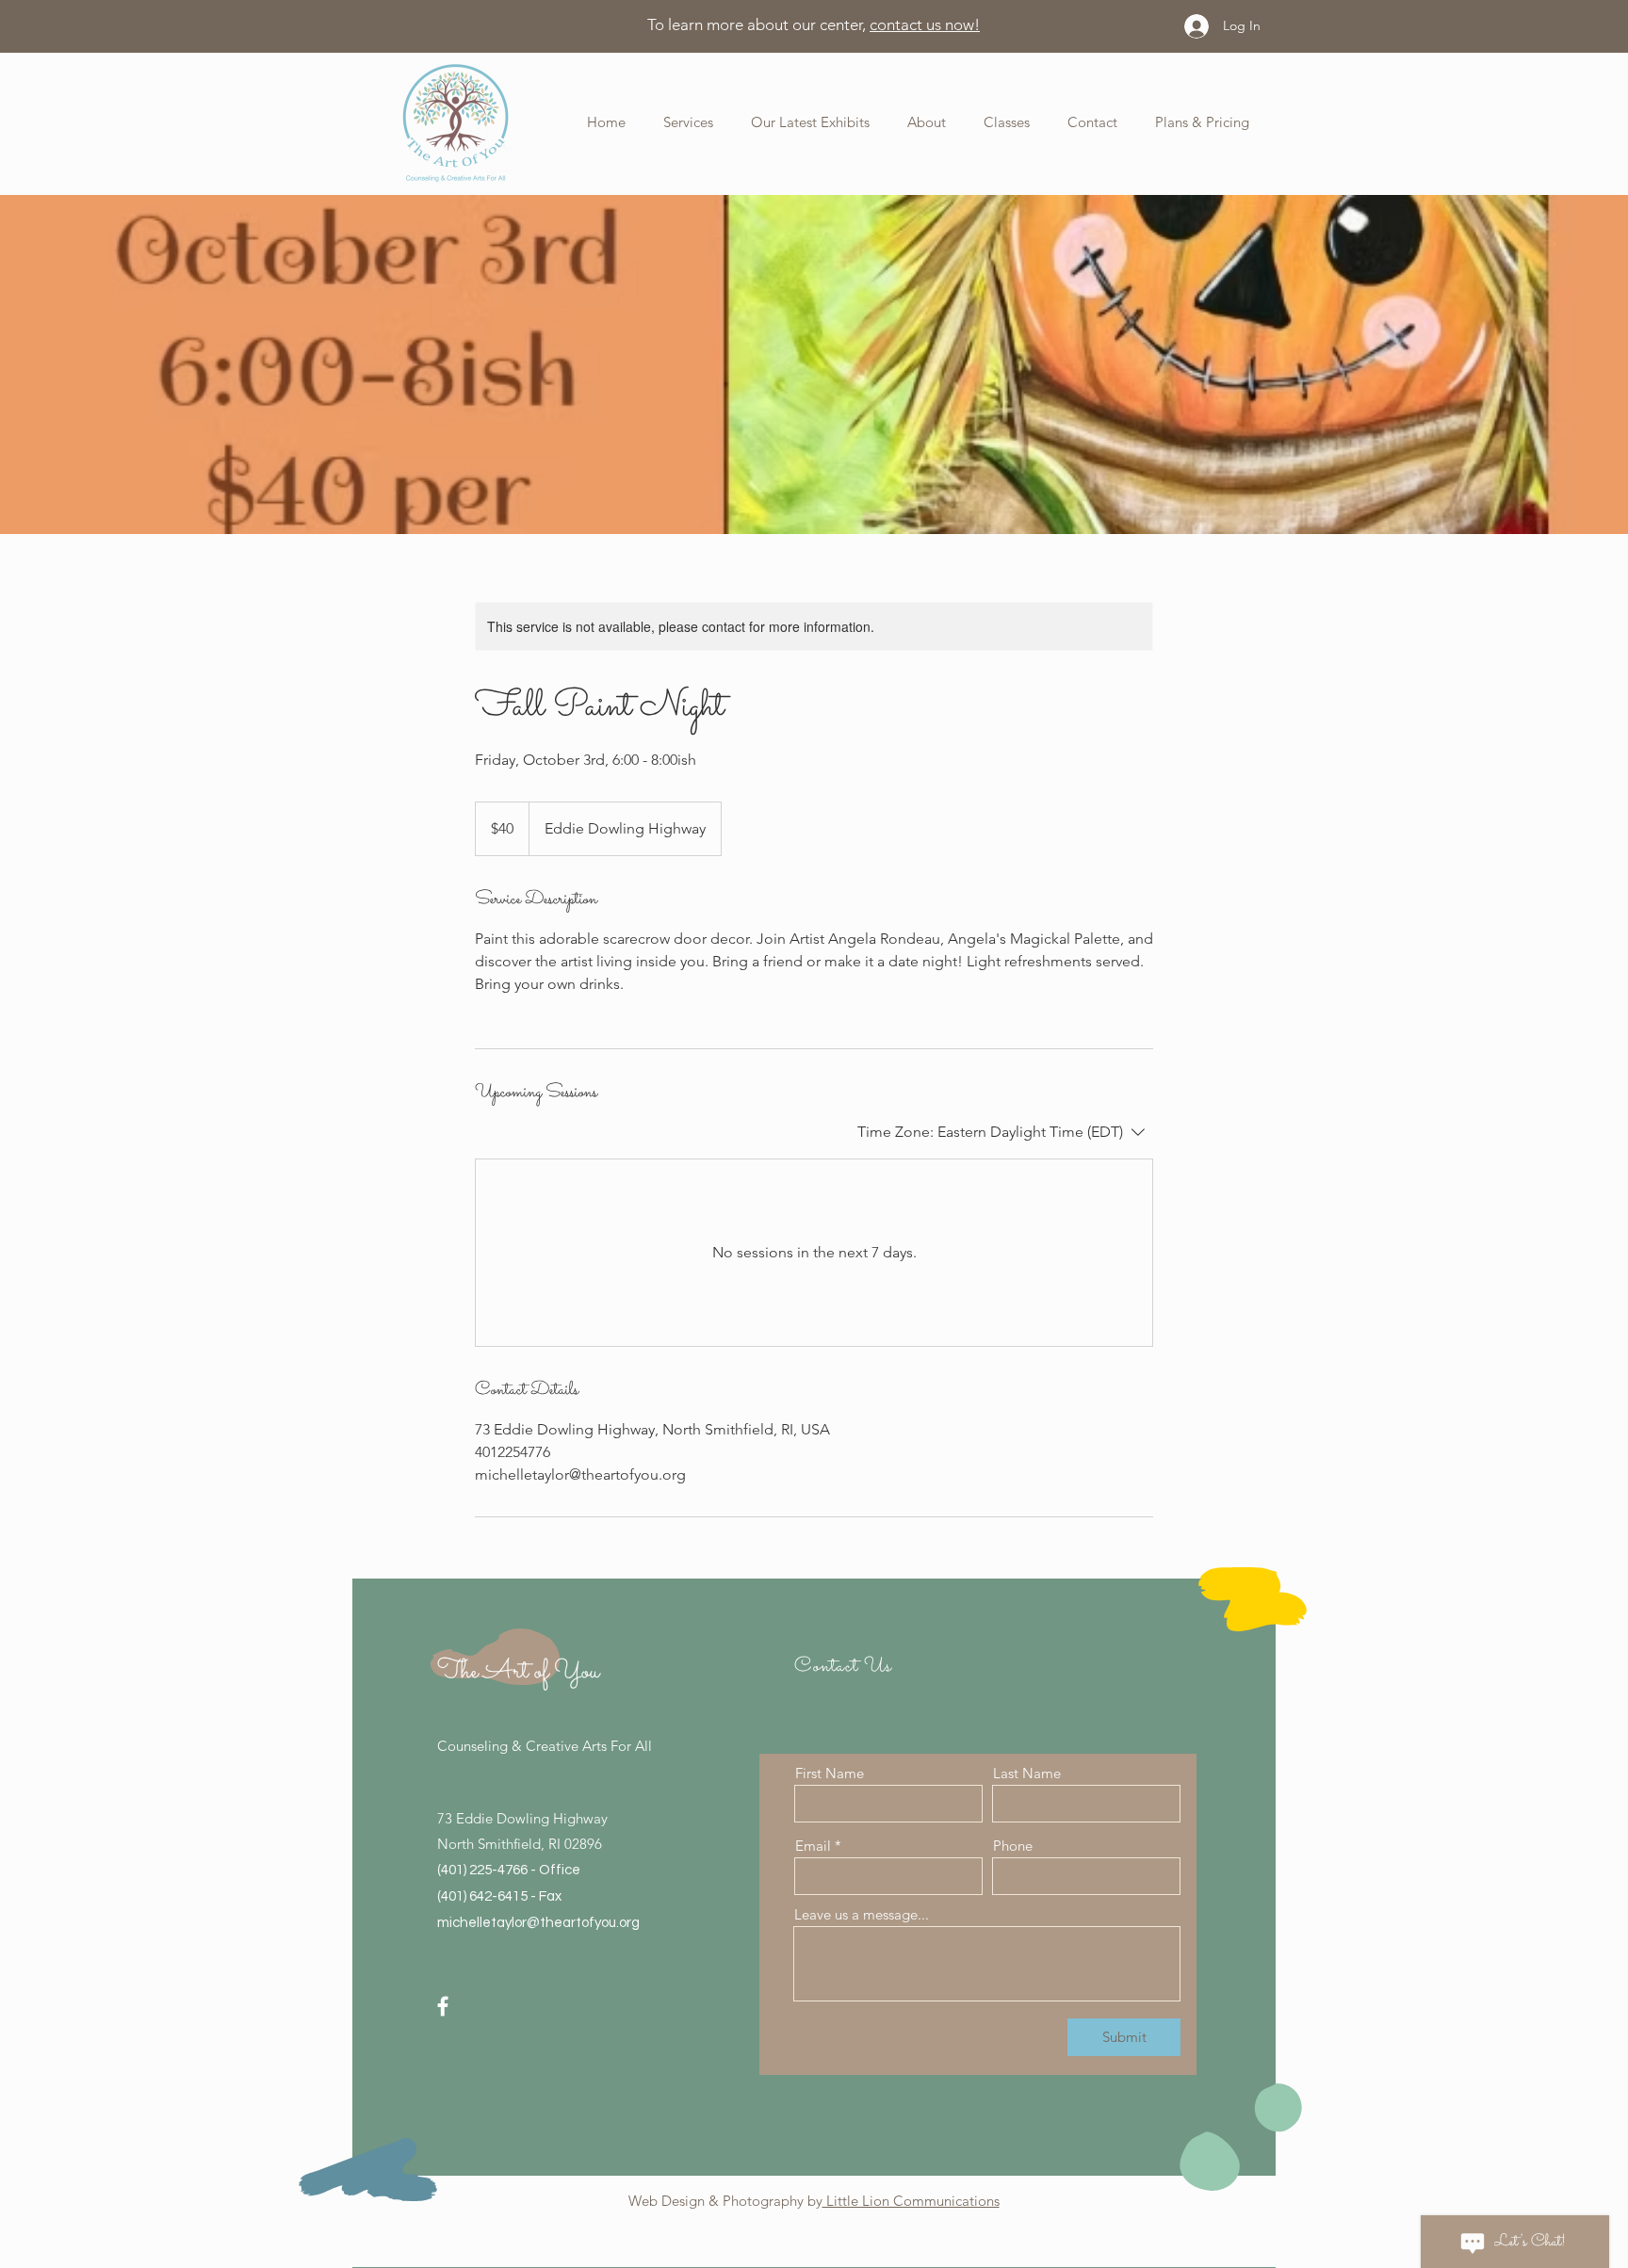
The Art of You (518, 1672)
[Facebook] (443, 2006)
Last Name (1027, 1773)
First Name (830, 1773)
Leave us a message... (862, 1914)
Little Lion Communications (911, 2201)
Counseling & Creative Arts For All (545, 1746)
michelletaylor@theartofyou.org (538, 1923)
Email (813, 1846)
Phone (1013, 1846)
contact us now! (925, 24)
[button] (912, 122)
